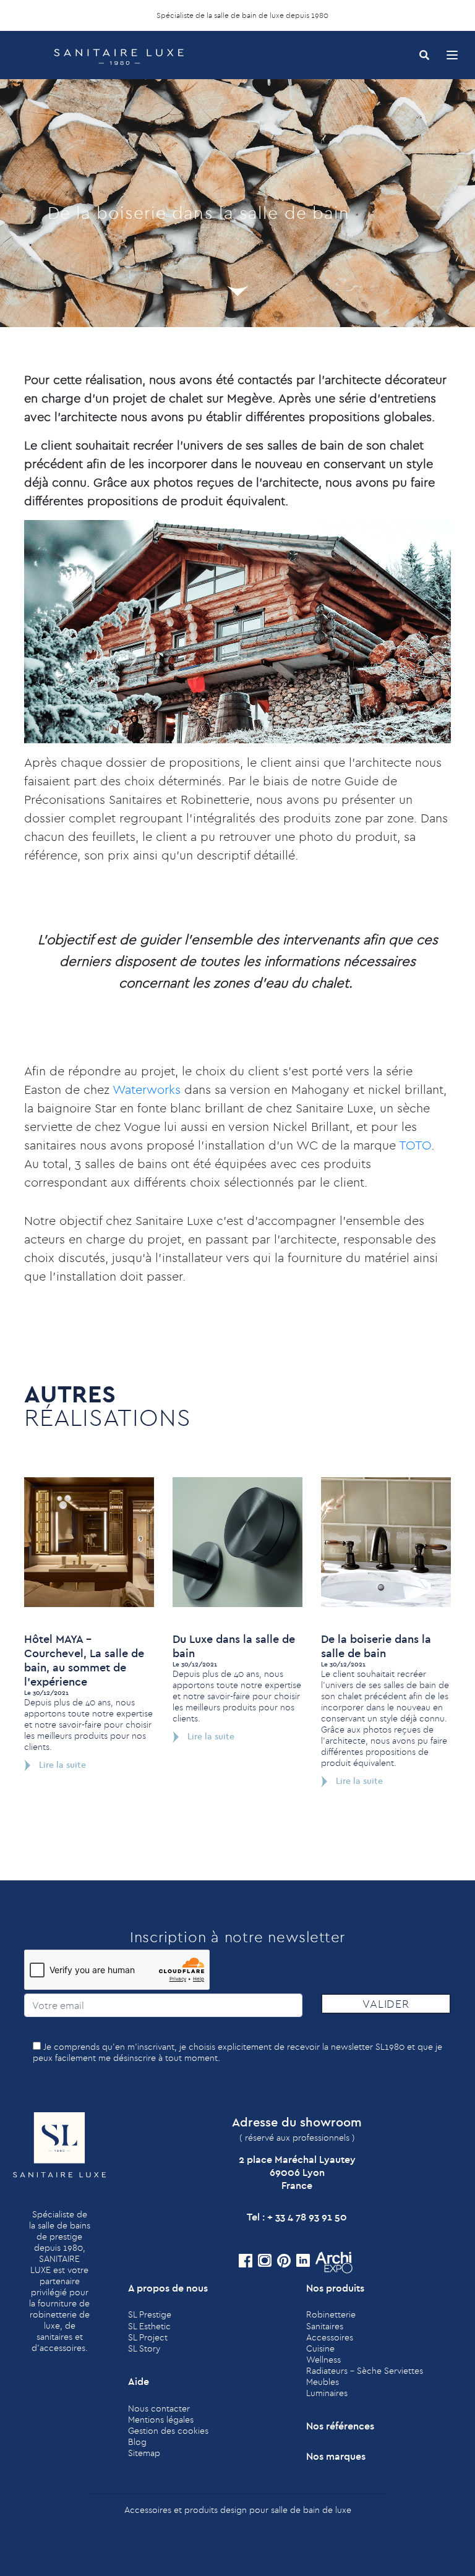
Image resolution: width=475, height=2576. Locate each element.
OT (414, 1145)
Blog (137, 2442)
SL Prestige (150, 2314)
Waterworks (147, 1089)
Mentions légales (161, 2420)
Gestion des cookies (168, 2431)
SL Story (144, 2348)
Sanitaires (325, 2326)
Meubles (323, 2382)
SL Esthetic (149, 2326)
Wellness (323, 2360)
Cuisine (320, 2348)
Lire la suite (61, 1765)
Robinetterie (331, 2314)
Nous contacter (159, 2408)
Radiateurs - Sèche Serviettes (365, 2371)
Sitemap (144, 2453)
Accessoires (330, 2337)
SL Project (148, 2337)
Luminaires (327, 2393)
